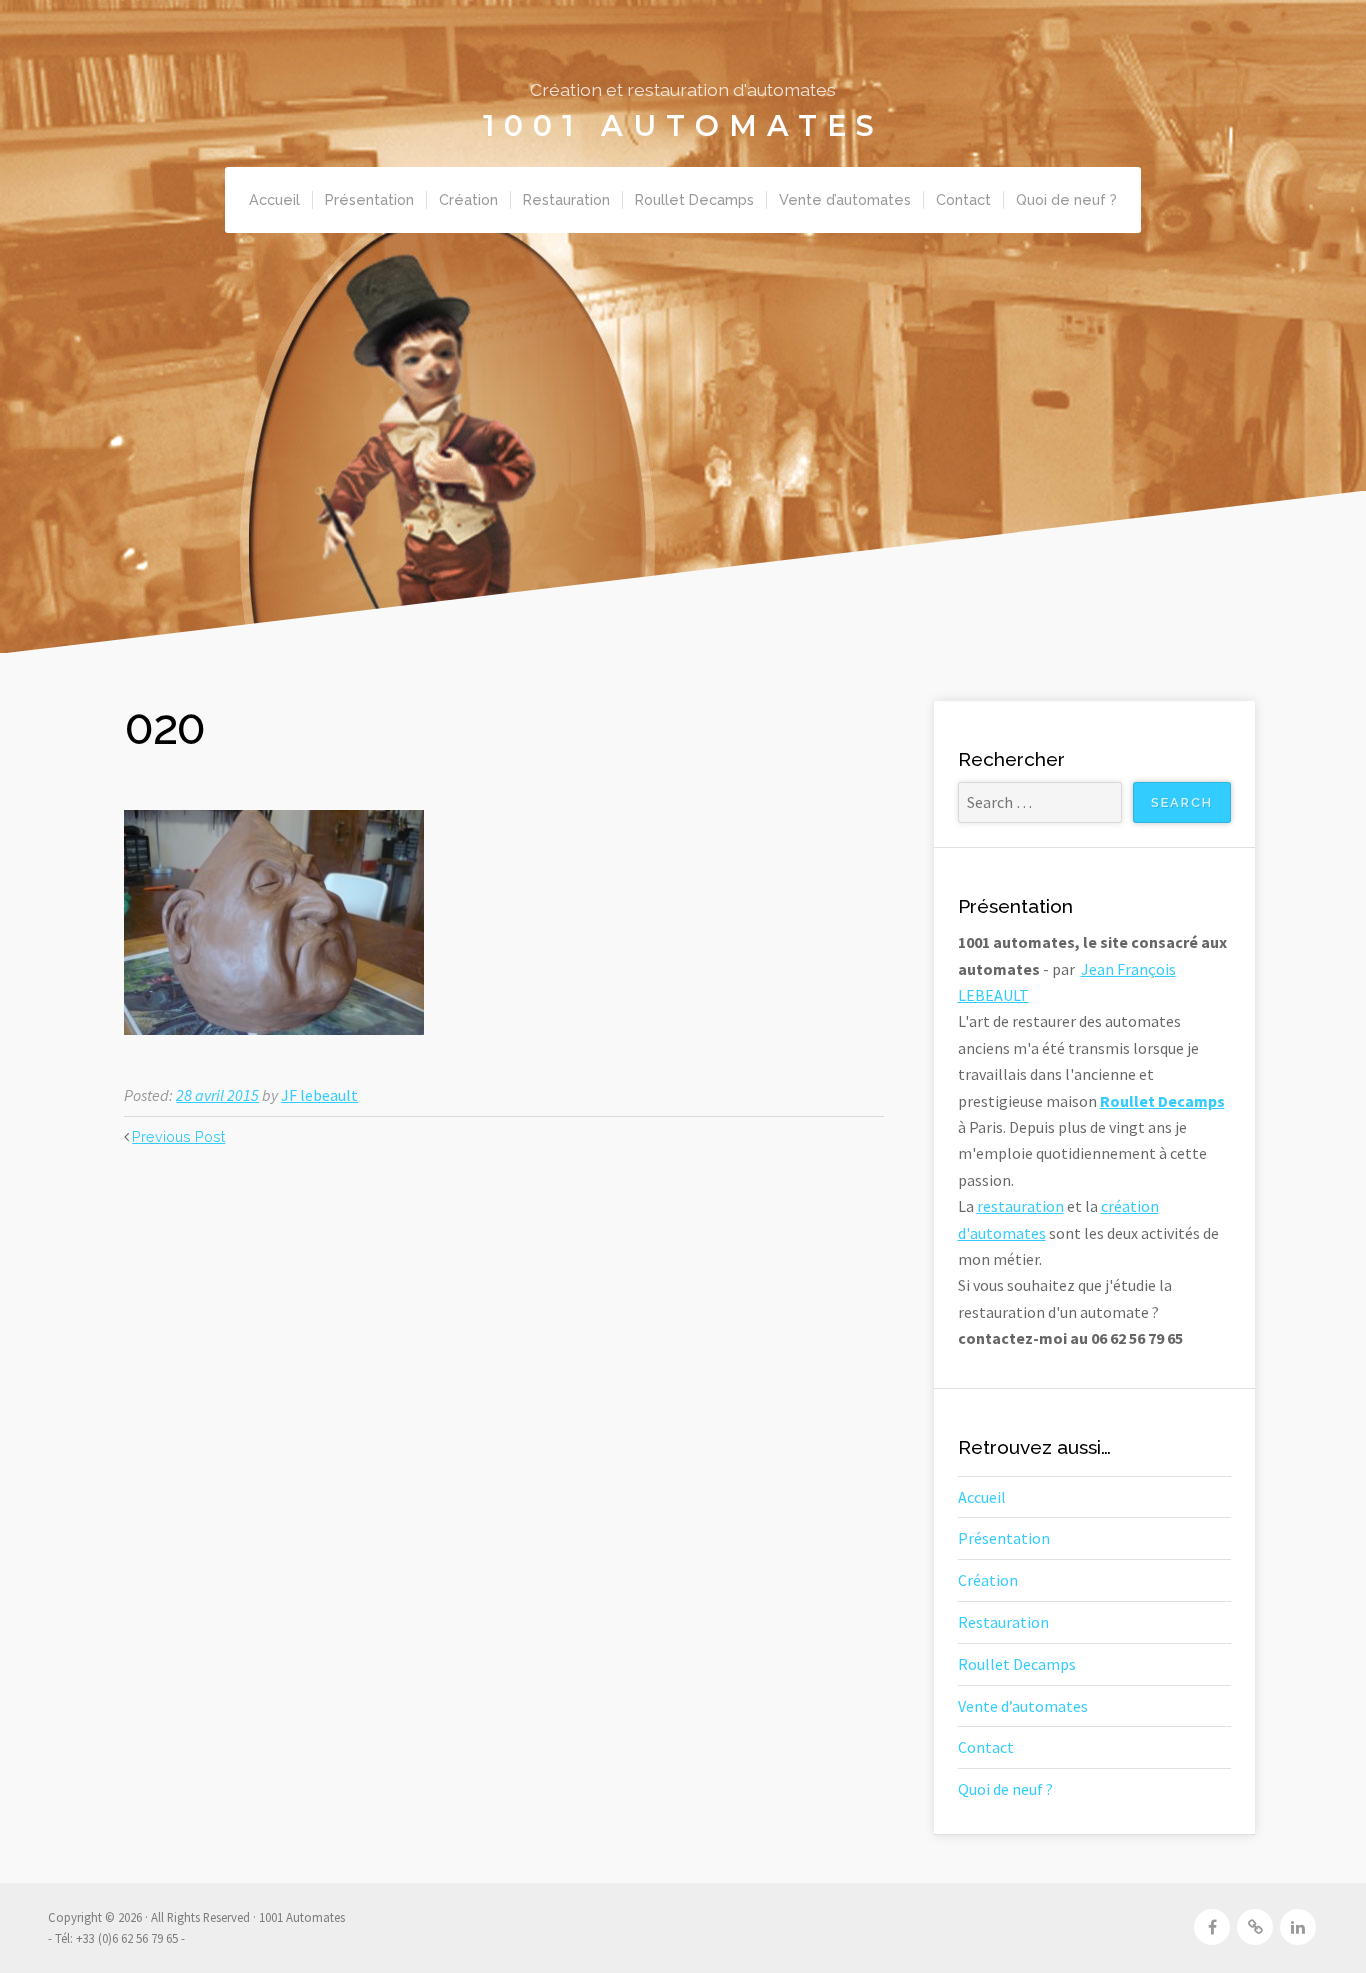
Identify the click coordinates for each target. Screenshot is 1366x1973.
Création (468, 199)
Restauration (566, 199)
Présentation (369, 199)
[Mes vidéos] (1255, 1927)
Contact (963, 199)
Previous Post (178, 1136)
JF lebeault (319, 1095)
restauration (1020, 1206)
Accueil (274, 199)
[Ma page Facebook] (1212, 1927)
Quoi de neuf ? (1066, 199)
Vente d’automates (845, 199)
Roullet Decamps (694, 199)
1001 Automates (683, 126)
